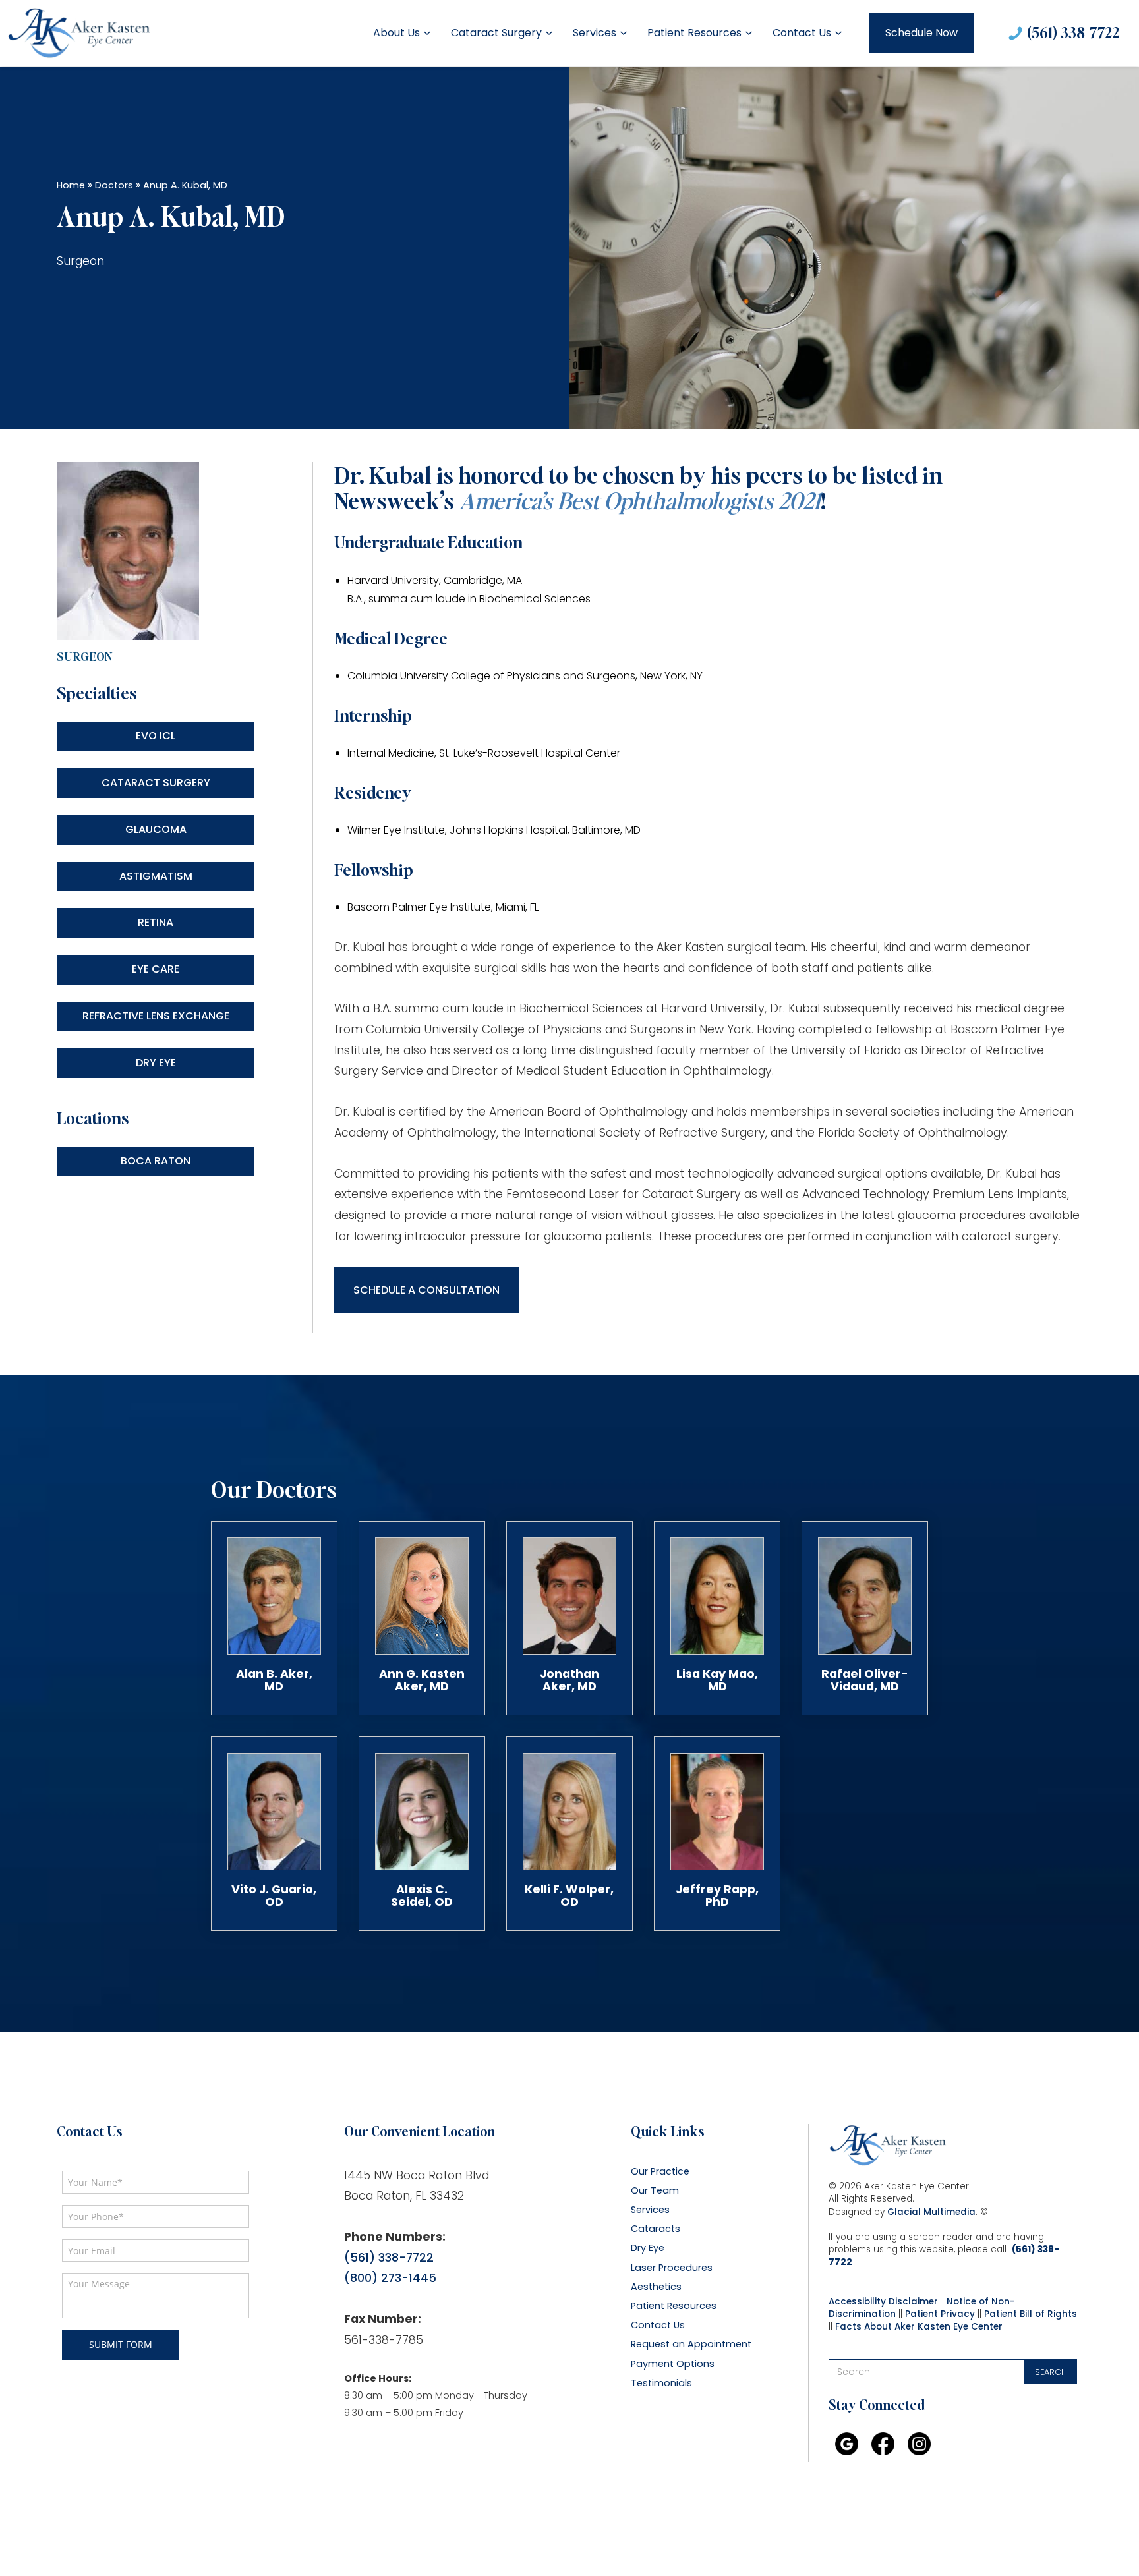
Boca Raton (156, 1161)
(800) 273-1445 (390, 2278)
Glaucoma (156, 829)
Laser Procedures (672, 2268)
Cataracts (656, 2229)
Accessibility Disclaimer (883, 2302)
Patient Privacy (940, 2314)
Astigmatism (156, 876)
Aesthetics (656, 2287)
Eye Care (156, 969)
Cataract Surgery (496, 33)
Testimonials (661, 2383)
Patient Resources (694, 33)
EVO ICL (156, 736)
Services (595, 33)
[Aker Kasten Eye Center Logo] (888, 2146)
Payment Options (673, 2364)
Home (71, 185)
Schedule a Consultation (426, 1290)
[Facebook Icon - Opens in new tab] (883, 2444)
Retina (156, 922)
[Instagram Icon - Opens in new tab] (919, 2444)
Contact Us (802, 33)
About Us (396, 33)
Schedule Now (921, 33)
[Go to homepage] (79, 33)
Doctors (114, 185)
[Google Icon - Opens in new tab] (847, 2444)
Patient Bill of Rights (1031, 2314)
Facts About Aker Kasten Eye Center (919, 2327)
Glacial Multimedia (931, 2212)
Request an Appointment (691, 2344)
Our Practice (660, 2172)
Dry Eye (156, 1063)
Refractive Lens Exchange (156, 1016)
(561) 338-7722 (1073, 32)
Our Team (655, 2191)
